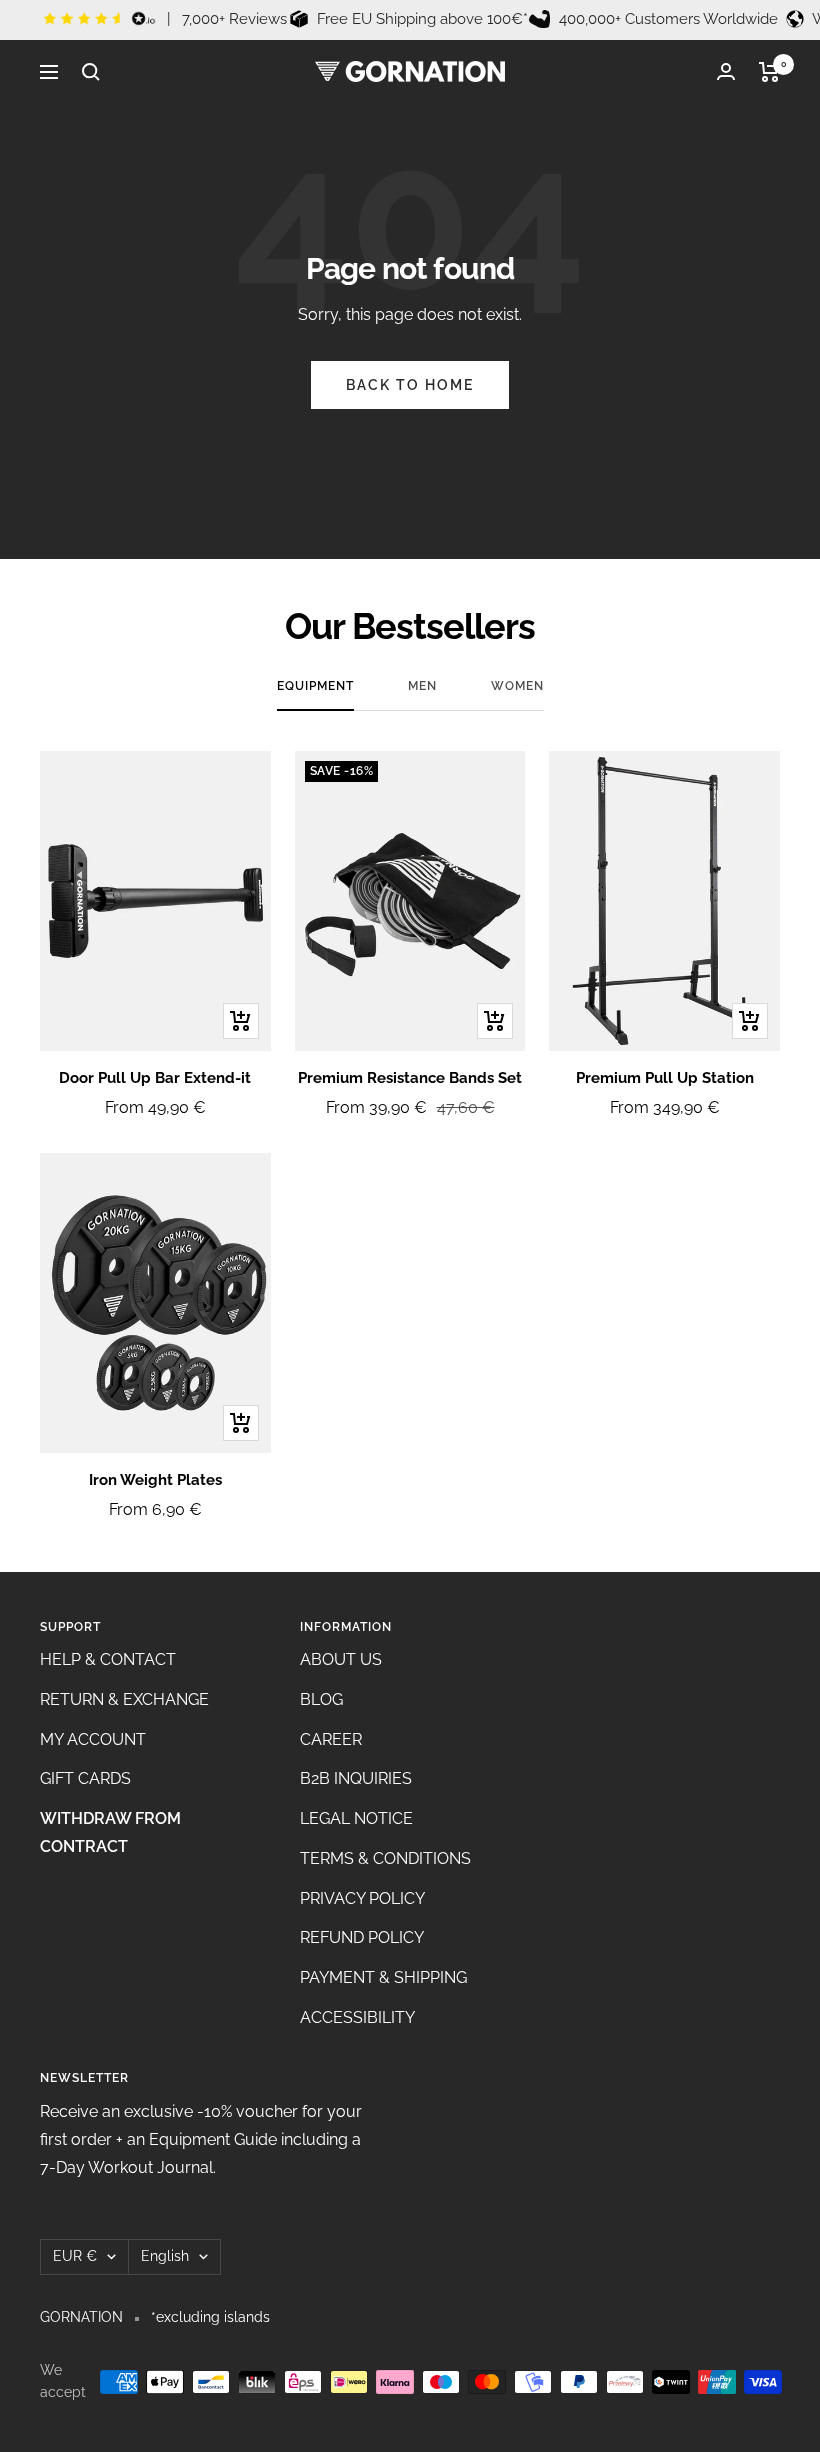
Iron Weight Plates (155, 1480)
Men (422, 686)
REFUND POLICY (362, 1937)
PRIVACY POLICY (362, 1898)
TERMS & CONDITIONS (385, 1858)
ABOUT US (341, 1659)
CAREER (331, 1739)
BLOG (321, 1699)
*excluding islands (210, 2317)
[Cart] (769, 72)
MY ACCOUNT (93, 1739)
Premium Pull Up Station (665, 1078)
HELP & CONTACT (108, 1659)
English (165, 2256)
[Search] (91, 72)
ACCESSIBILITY (357, 2017)
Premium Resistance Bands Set (410, 1078)
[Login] (726, 71)
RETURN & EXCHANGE (124, 1699)
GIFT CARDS (85, 1778)
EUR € (75, 2256)
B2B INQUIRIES (356, 1778)
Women (517, 686)
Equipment (315, 686)
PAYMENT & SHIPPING (383, 1977)
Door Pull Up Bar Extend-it (155, 1078)
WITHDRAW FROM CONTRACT (110, 1832)
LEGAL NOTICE (356, 1818)
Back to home (410, 385)
